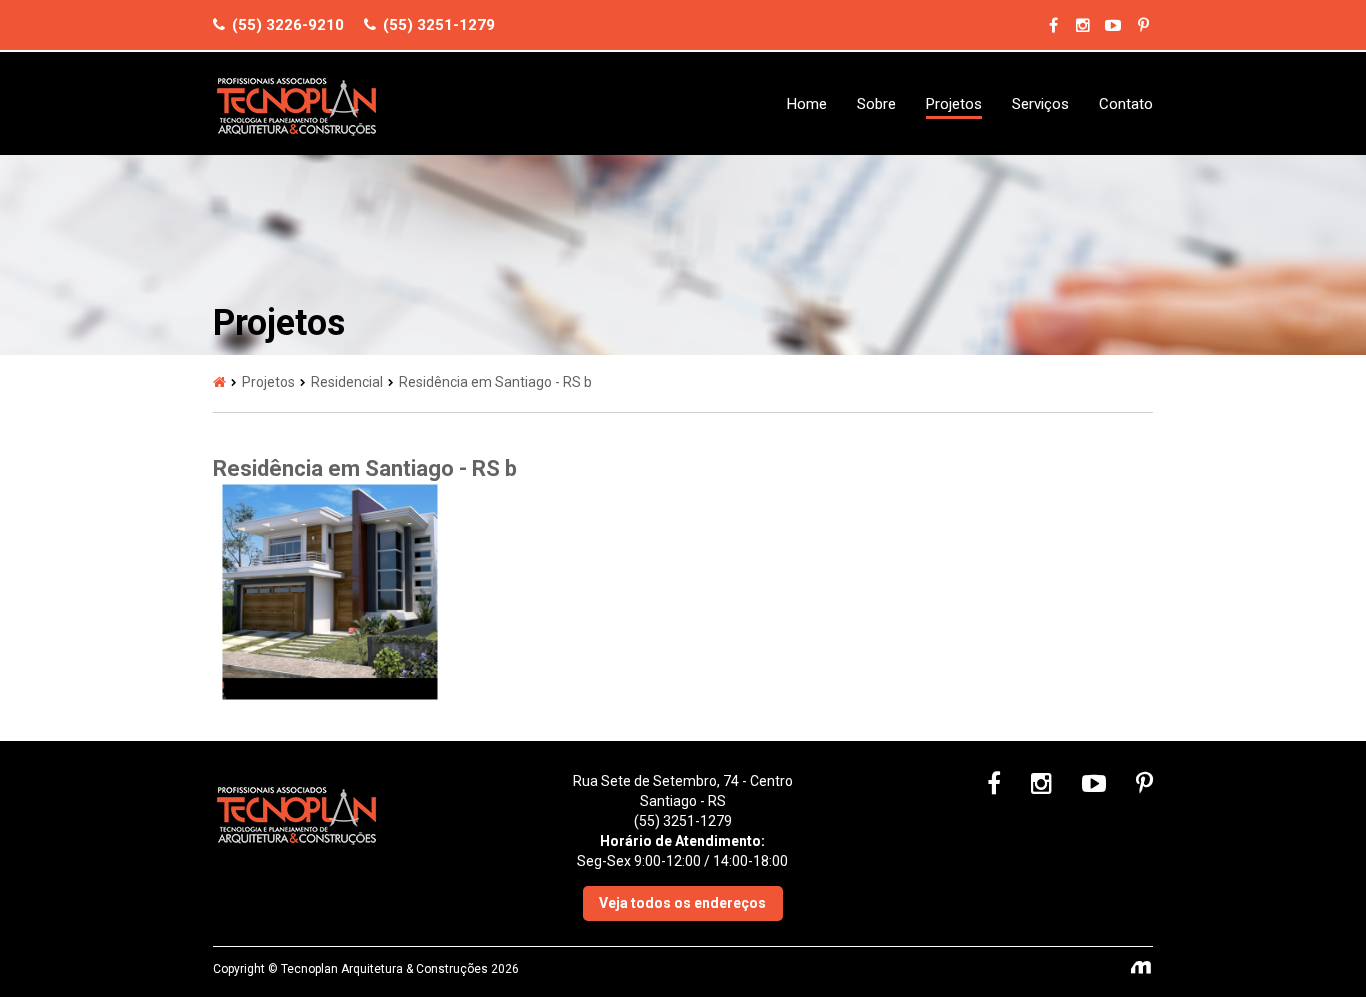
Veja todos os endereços (682, 903)
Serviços (1040, 104)
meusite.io (1142, 969)
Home (807, 104)
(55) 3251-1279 (437, 25)
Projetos (954, 104)
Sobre (876, 104)
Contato (1126, 104)
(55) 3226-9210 (286, 25)
